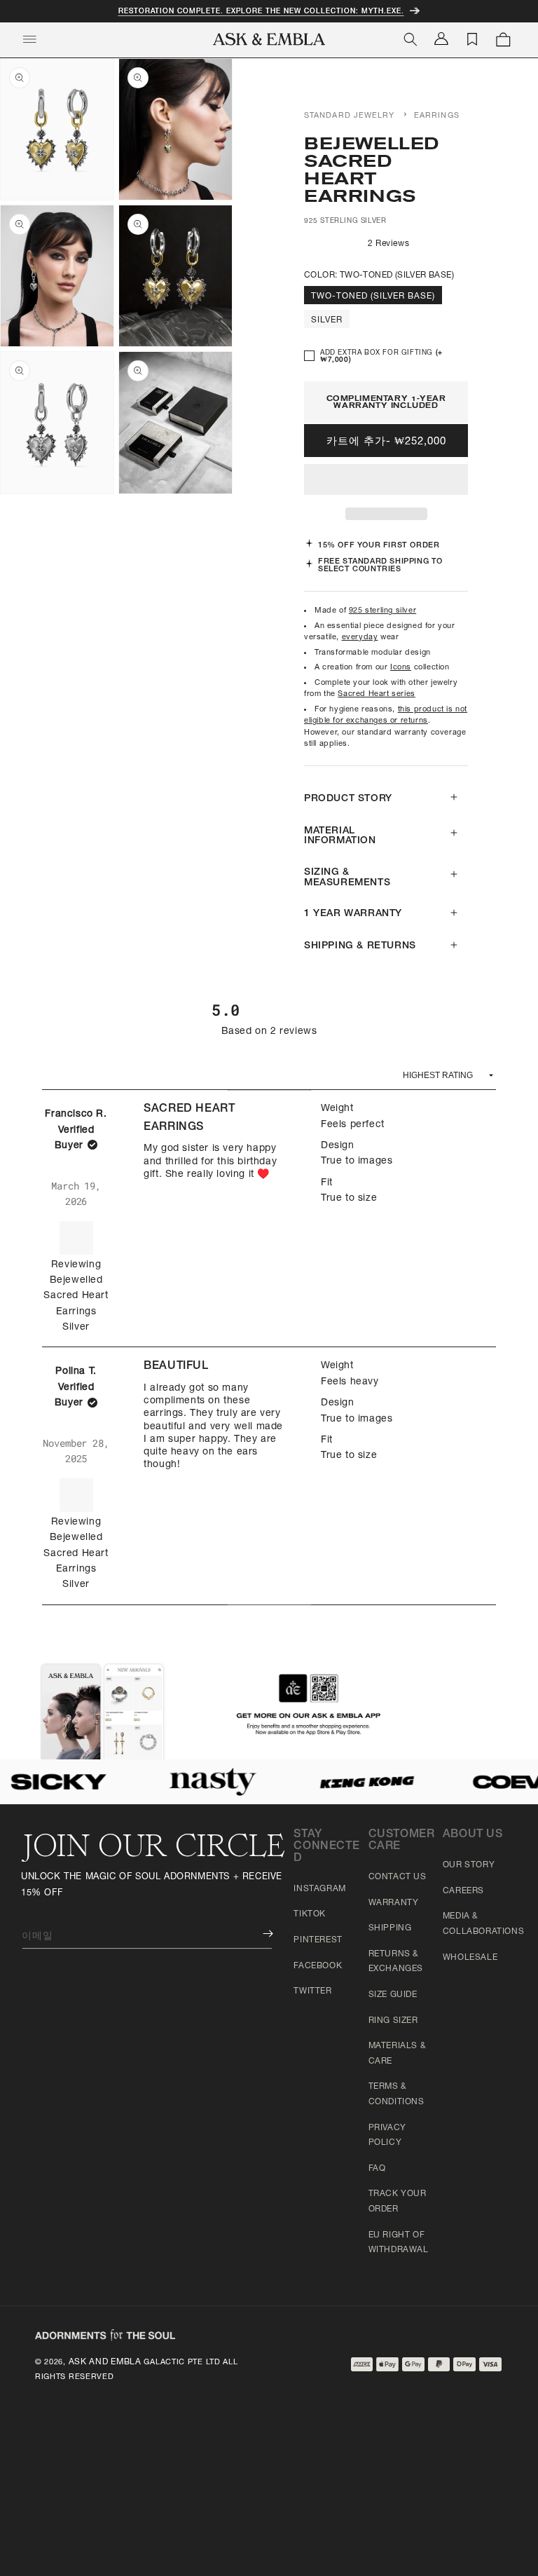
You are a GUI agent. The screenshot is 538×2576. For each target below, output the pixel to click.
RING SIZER (393, 2021)
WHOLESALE (470, 1958)
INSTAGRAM (319, 1889)
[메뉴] (29, 39)
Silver (327, 320)
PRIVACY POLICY (387, 2136)
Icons (401, 668)
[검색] (411, 39)
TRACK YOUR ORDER (398, 2202)
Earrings (437, 116)
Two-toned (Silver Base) (373, 297)
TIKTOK (310, 1914)
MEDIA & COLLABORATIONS (483, 1924)
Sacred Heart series (376, 694)
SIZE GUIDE (393, 1995)
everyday (360, 638)
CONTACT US (398, 1877)
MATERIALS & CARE (398, 2054)
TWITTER (312, 1991)
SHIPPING (390, 1928)
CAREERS (463, 1891)
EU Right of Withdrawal (399, 2243)
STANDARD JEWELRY (350, 116)
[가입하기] (258, 1934)
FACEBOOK (318, 1966)
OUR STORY (469, 1865)
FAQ (377, 2169)
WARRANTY (394, 1903)
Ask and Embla (105, 2362)
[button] (386, 480)
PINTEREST (318, 1940)
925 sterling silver (382, 611)
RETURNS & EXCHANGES (396, 1962)
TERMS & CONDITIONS (396, 2094)
